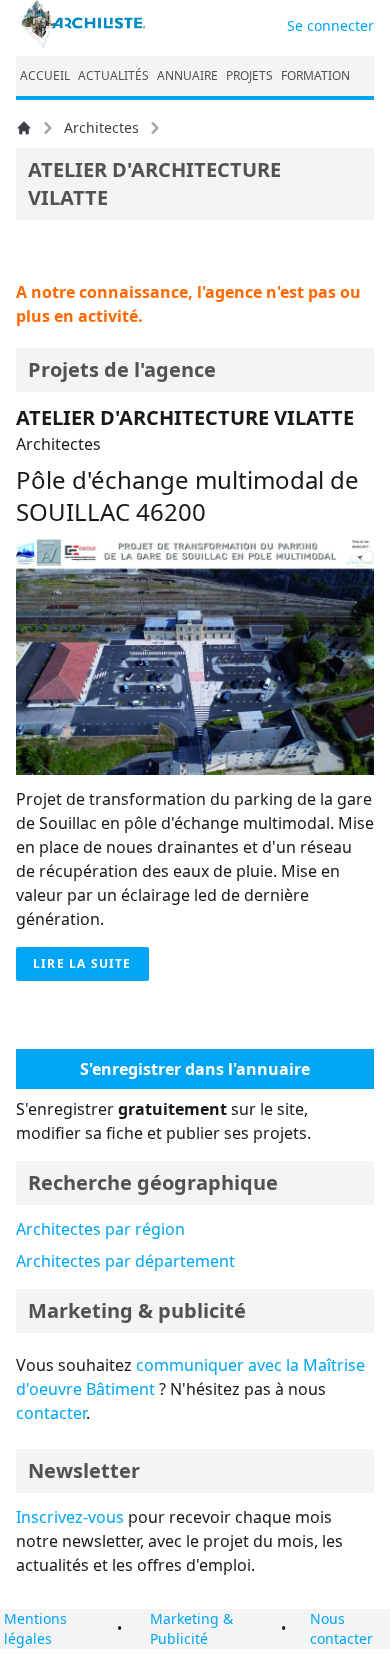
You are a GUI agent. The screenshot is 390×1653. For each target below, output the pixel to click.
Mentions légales (35, 1628)
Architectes (101, 127)
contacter (51, 1413)
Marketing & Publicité (191, 1628)
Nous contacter (341, 1628)
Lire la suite (82, 963)
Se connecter (330, 25)
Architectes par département (125, 1261)
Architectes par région (100, 1229)
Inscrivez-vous (70, 1517)
